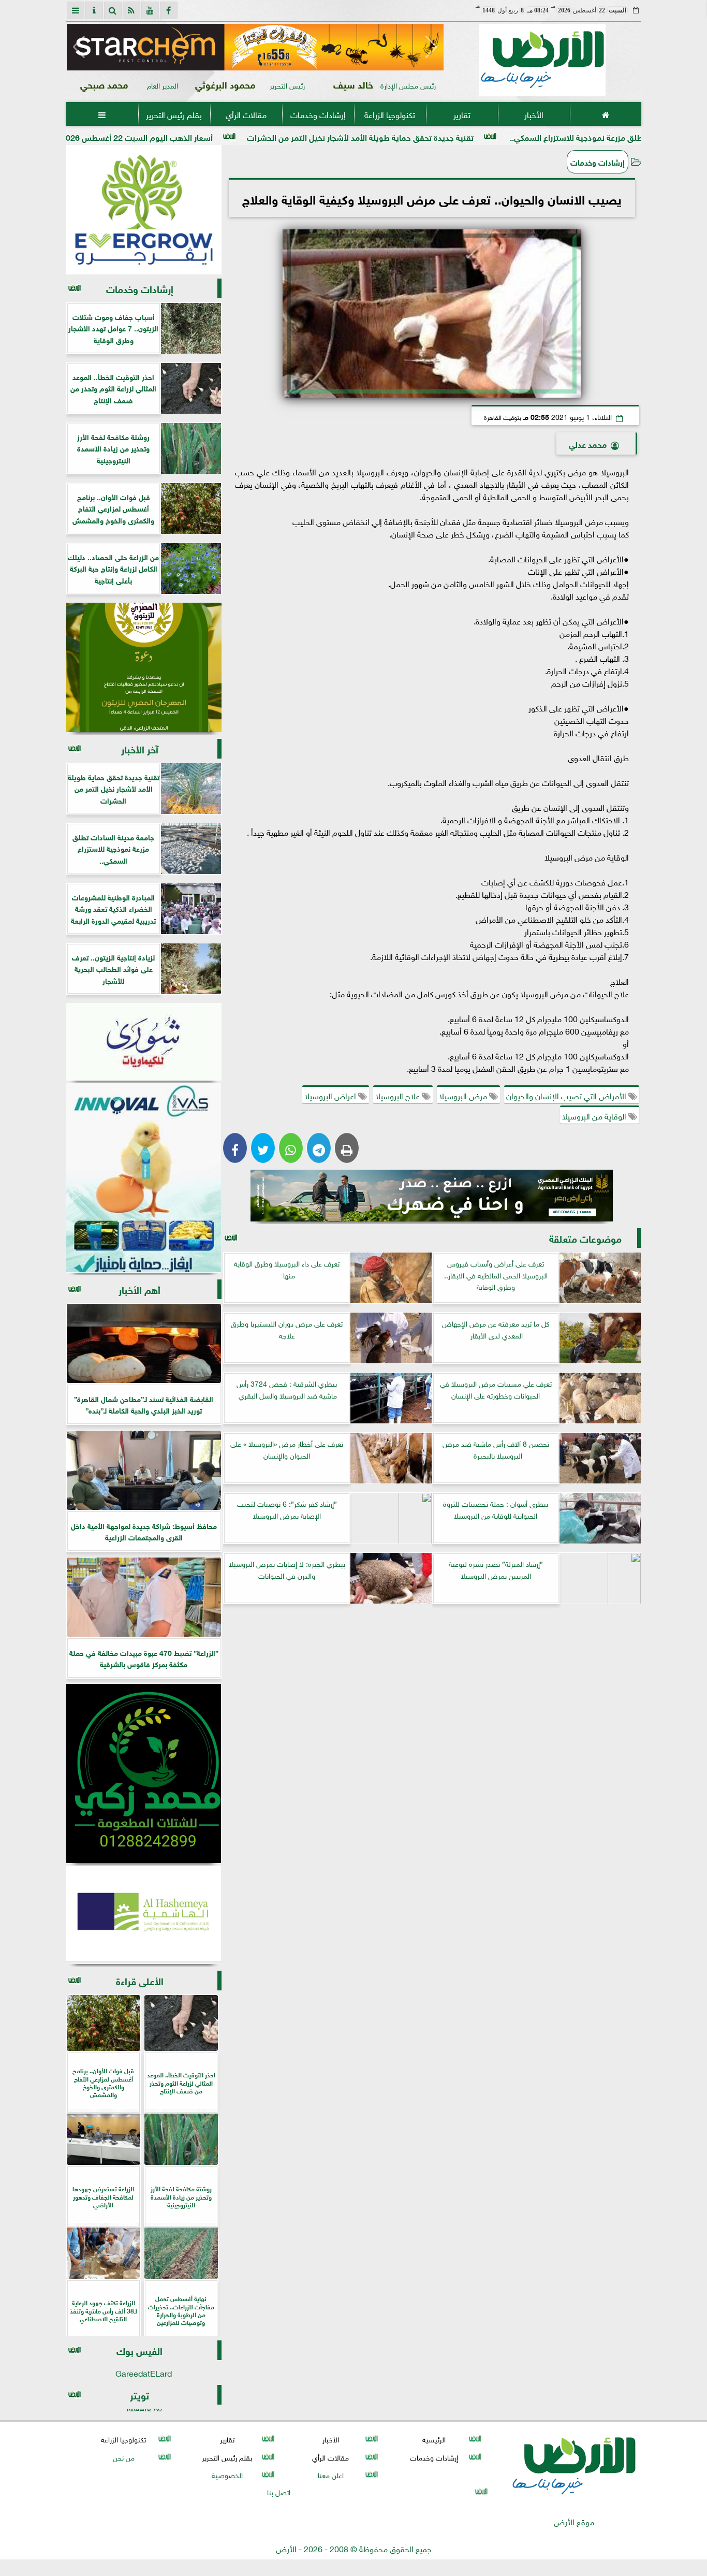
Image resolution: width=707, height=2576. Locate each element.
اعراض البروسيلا (331, 1095)
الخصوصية (227, 2474)
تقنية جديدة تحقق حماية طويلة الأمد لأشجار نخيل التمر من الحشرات (477, 136)
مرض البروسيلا (464, 1095)
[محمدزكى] (144, 1773)
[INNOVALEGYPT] (144, 1178)
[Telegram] (319, 1148)
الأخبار (533, 114)
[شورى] (144, 1042)
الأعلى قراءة (140, 1980)
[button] (79, 47)
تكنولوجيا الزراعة (390, 114)
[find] (113, 10)
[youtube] (150, 10)
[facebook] (169, 10)
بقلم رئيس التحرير (174, 114)
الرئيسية (434, 2439)
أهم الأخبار (139, 1289)
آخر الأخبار (140, 748)
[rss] (131, 10)
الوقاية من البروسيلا (595, 1115)
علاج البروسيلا (399, 1095)
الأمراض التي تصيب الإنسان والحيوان (567, 1095)
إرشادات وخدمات (318, 114)
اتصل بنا (279, 2491)
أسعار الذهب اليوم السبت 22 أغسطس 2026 (253, 136)
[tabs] (76, 10)
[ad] (255, 47)
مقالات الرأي (246, 114)
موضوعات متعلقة (585, 1238)
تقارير (461, 114)
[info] (94, 10)
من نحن (123, 2457)
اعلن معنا (330, 2474)
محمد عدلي (588, 443)
